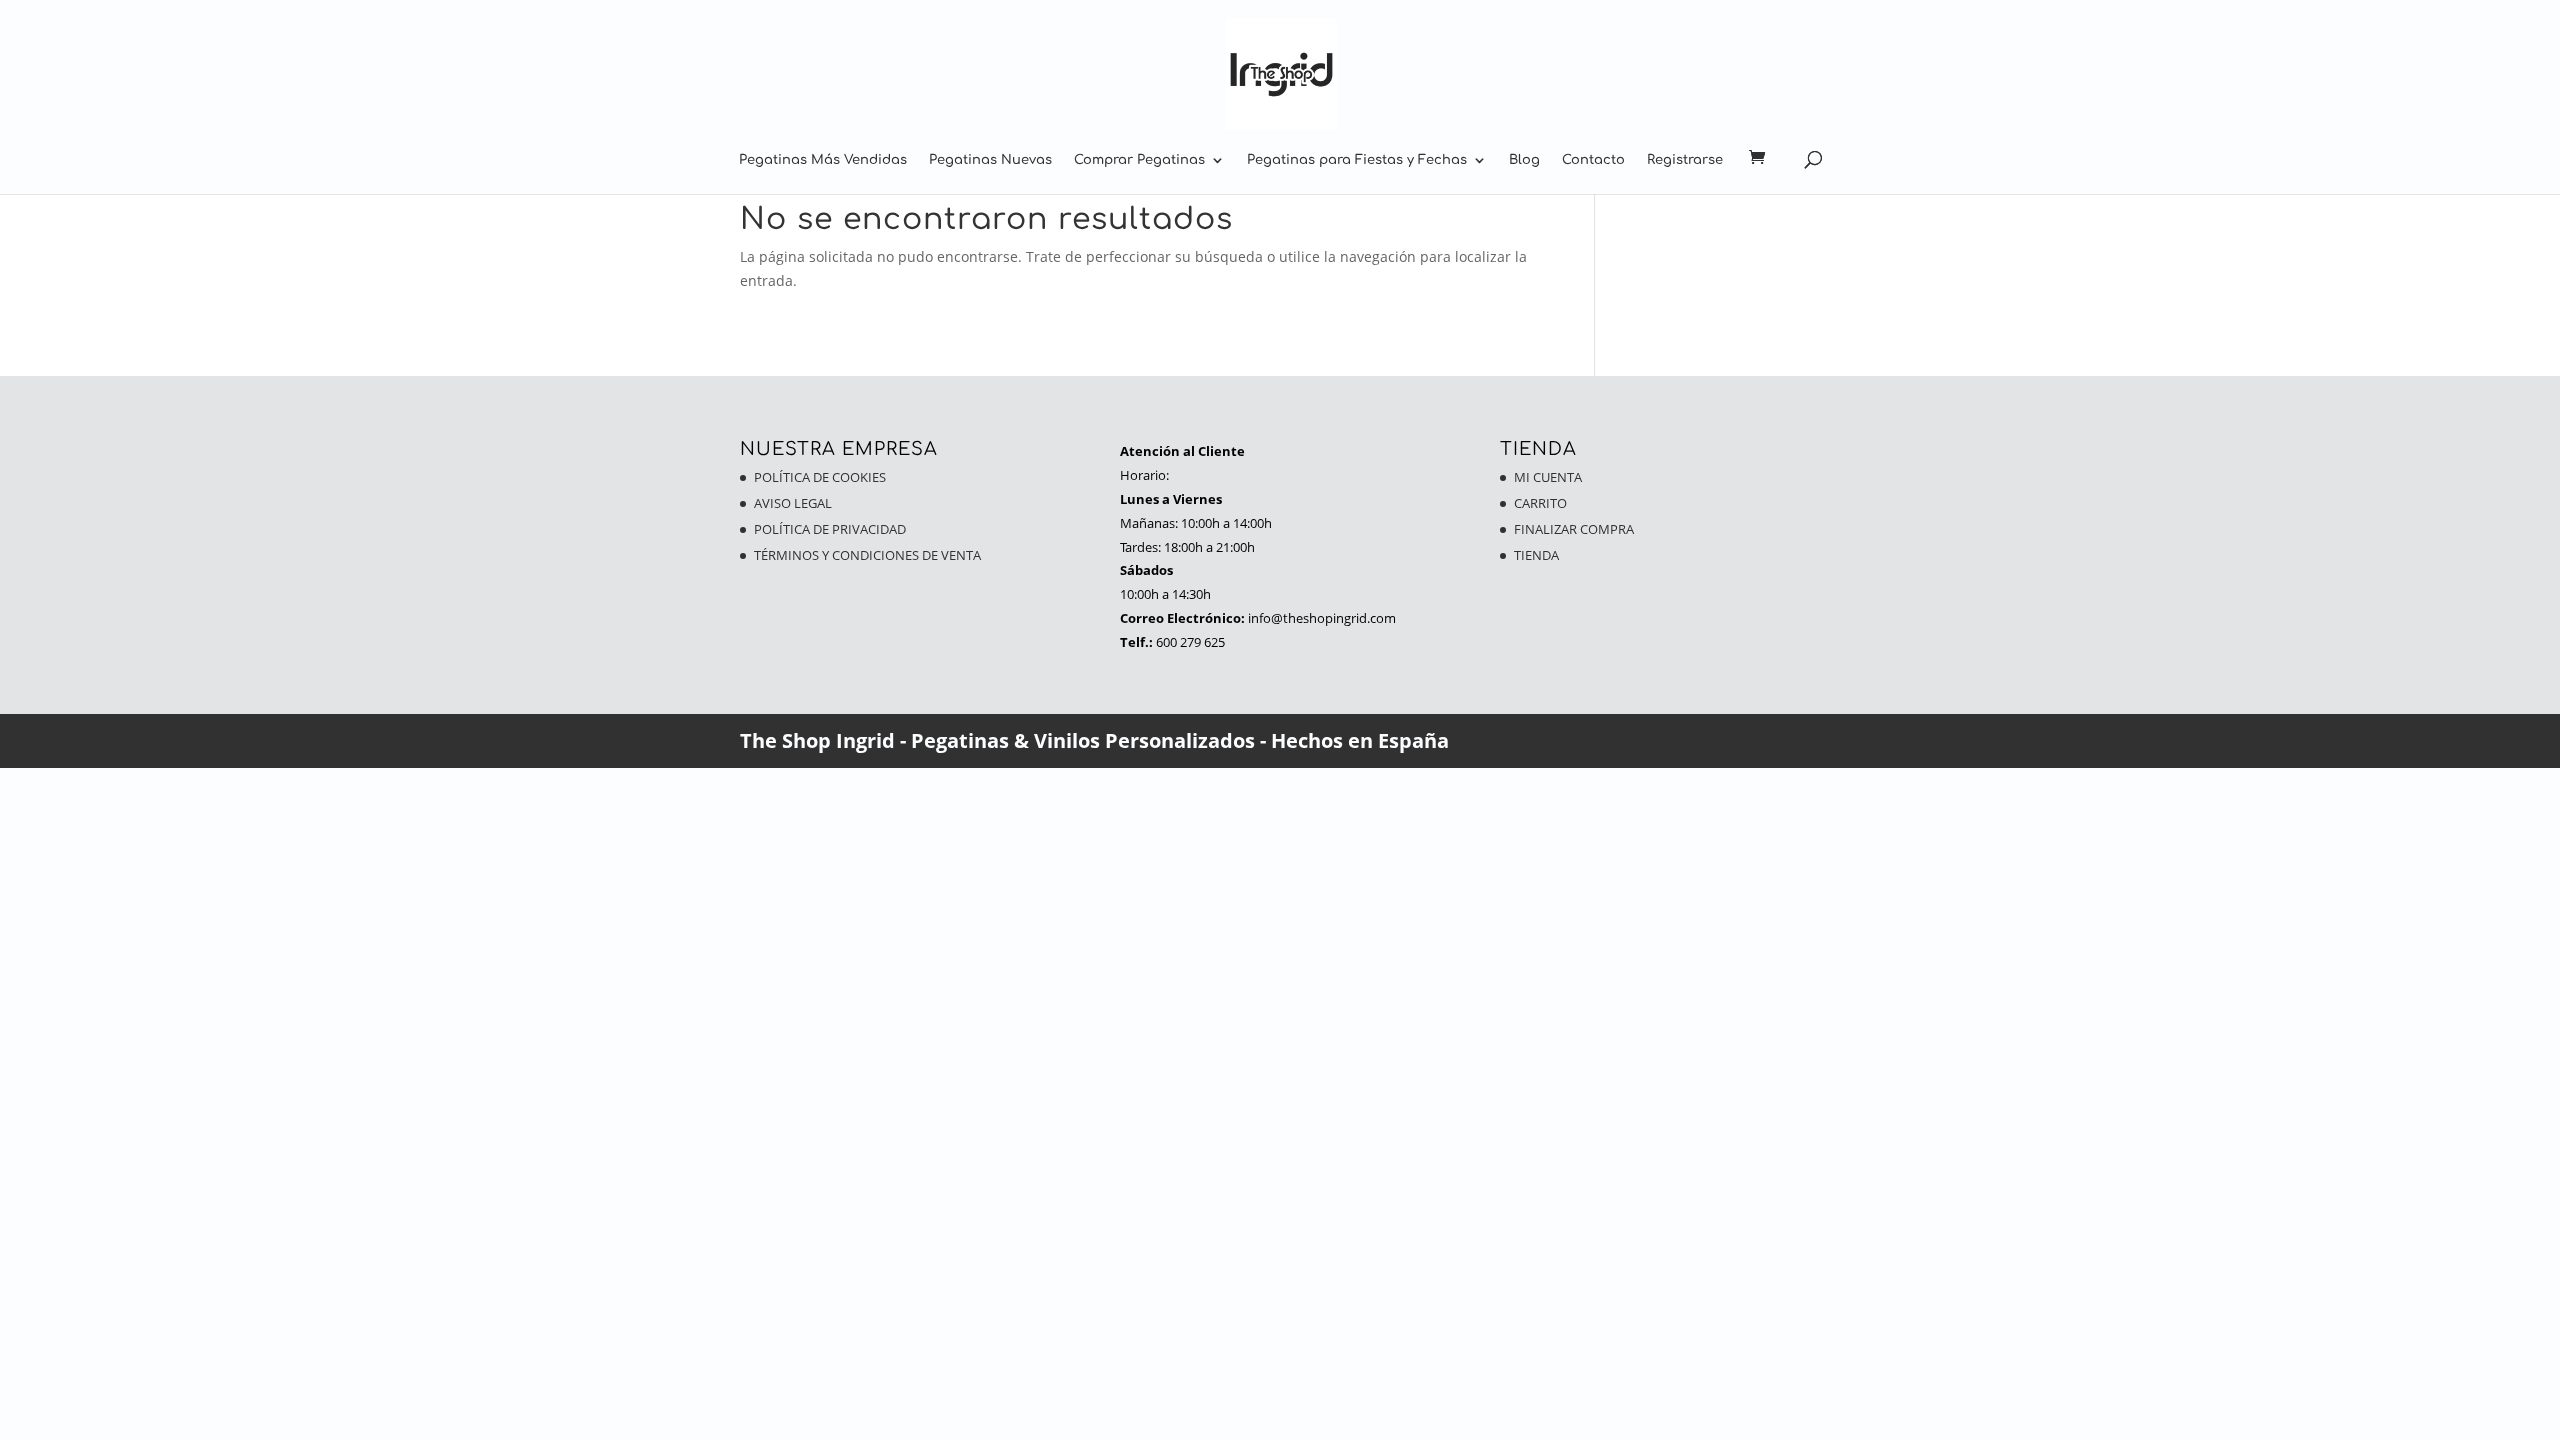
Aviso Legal (793, 503)
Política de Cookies (820, 477)
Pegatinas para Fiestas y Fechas (1357, 160)
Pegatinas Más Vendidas (823, 160)
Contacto (1593, 160)
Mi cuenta (1548, 477)
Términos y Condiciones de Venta (867, 555)
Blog (1524, 160)
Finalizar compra (1574, 529)
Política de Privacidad (830, 529)
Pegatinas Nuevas (990, 160)
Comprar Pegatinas (1139, 160)
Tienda (1536, 555)
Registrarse (1685, 160)
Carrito (1540, 503)
